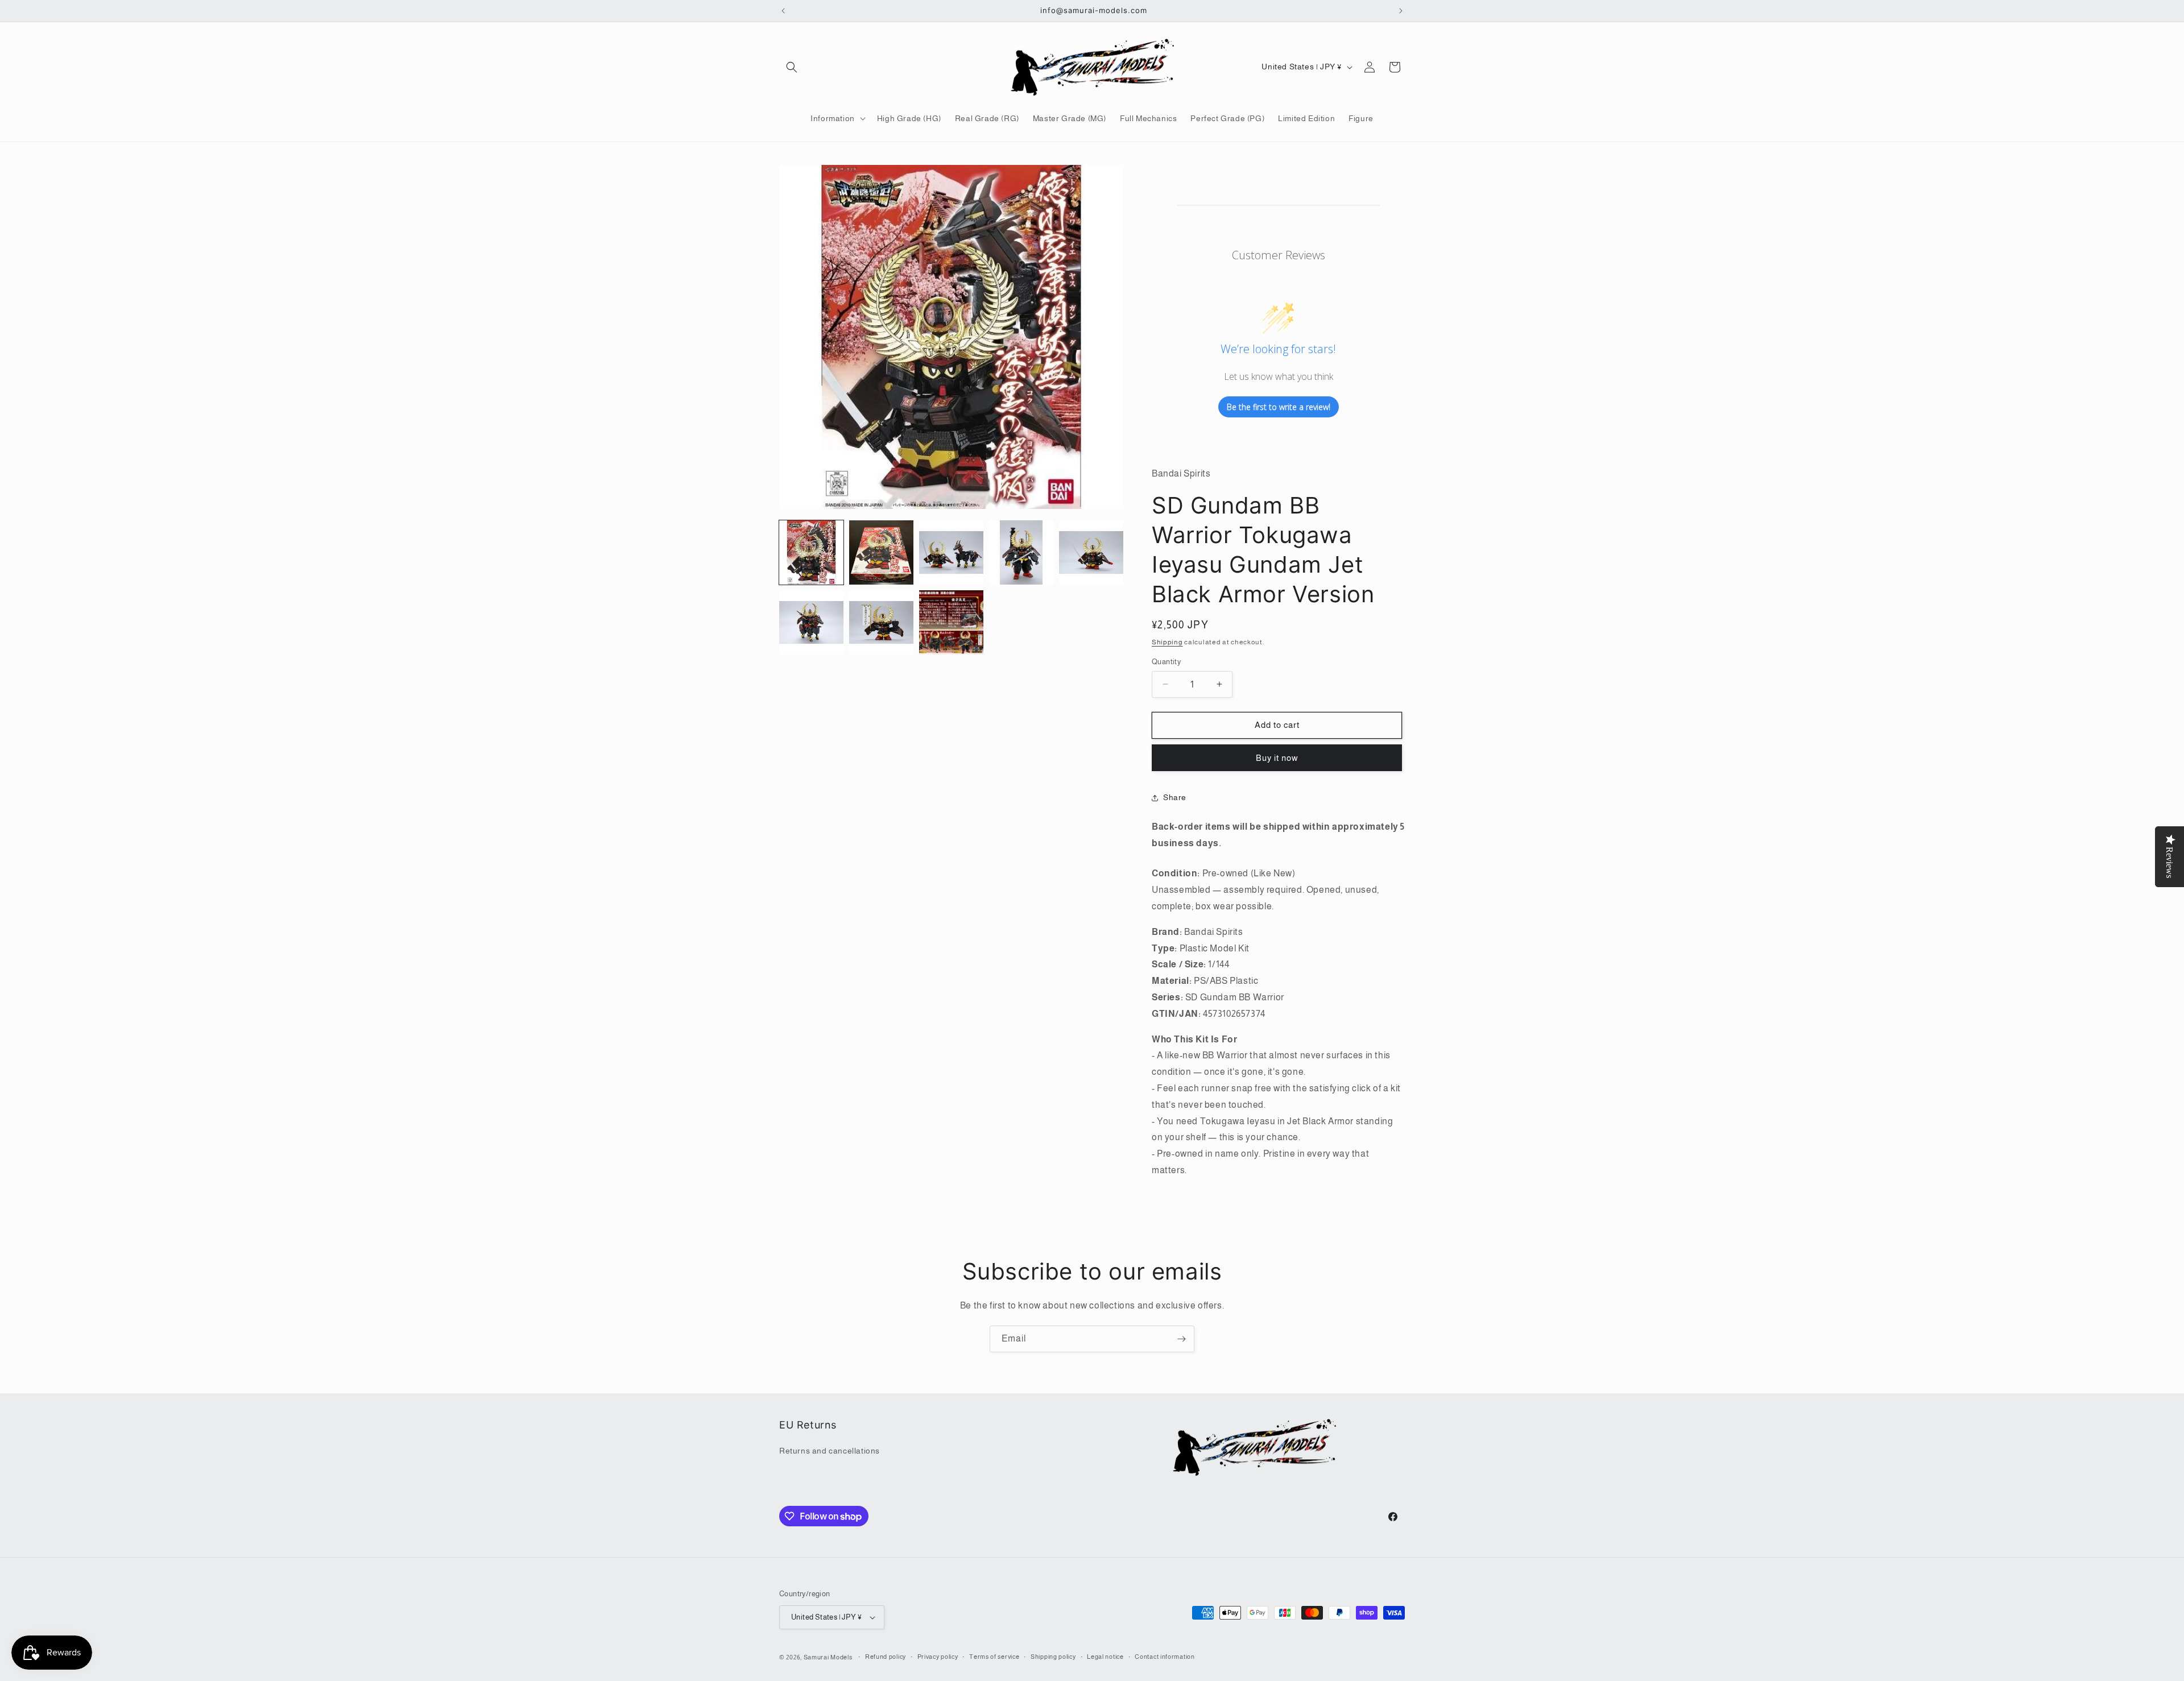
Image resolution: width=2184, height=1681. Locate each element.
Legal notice (1105, 1657)
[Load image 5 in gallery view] (1091, 552)
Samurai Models (828, 1657)
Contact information (1165, 1657)
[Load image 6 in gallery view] (811, 622)
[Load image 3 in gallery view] (951, 552)
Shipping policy (1053, 1657)
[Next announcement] (1401, 11)
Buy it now (1277, 758)
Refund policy (886, 1657)
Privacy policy (938, 1657)
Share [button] (1175, 797)
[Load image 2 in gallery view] (881, 552)
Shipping (1167, 642)
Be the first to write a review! (1279, 407)
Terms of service (994, 1657)
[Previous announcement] (783, 11)
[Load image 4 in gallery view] (1021, 552)
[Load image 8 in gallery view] (951, 622)
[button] (792, 67)
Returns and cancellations (830, 1451)
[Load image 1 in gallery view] (811, 552)
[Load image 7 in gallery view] (881, 622)
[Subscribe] (1181, 1339)
